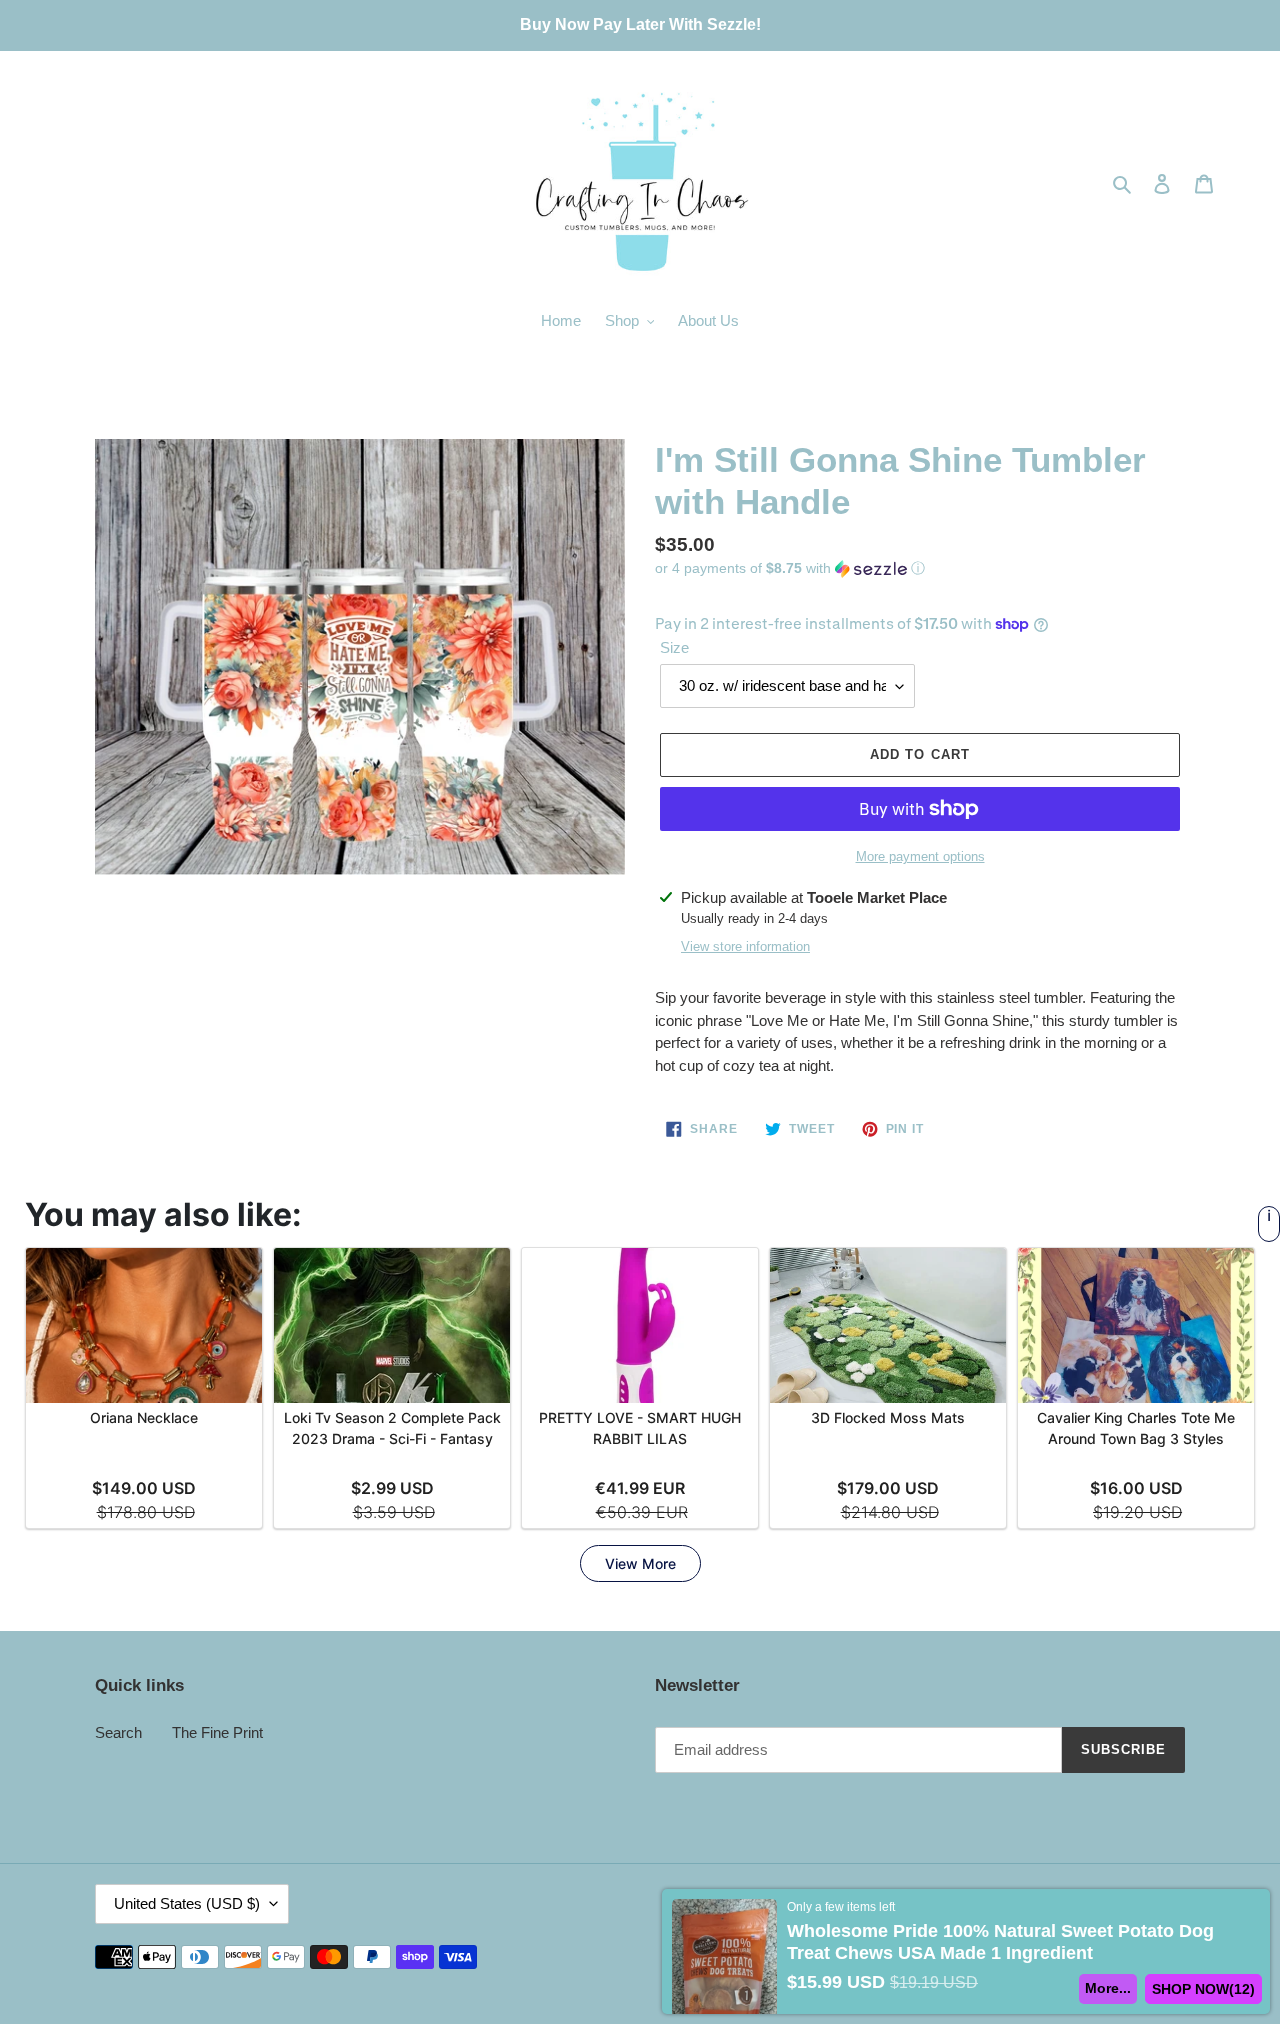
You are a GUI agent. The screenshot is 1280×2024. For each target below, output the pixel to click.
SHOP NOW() (1203, 1989)
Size (674, 647)
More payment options (920, 856)
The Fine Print (217, 1732)
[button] (790, 568)
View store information (745, 946)
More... (1108, 1988)
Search (118, 1732)
